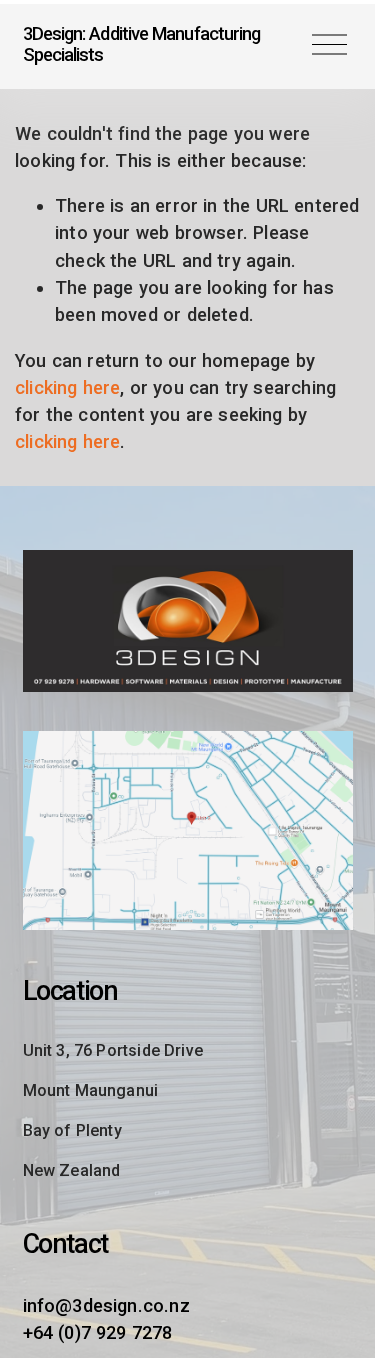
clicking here (67, 387)
